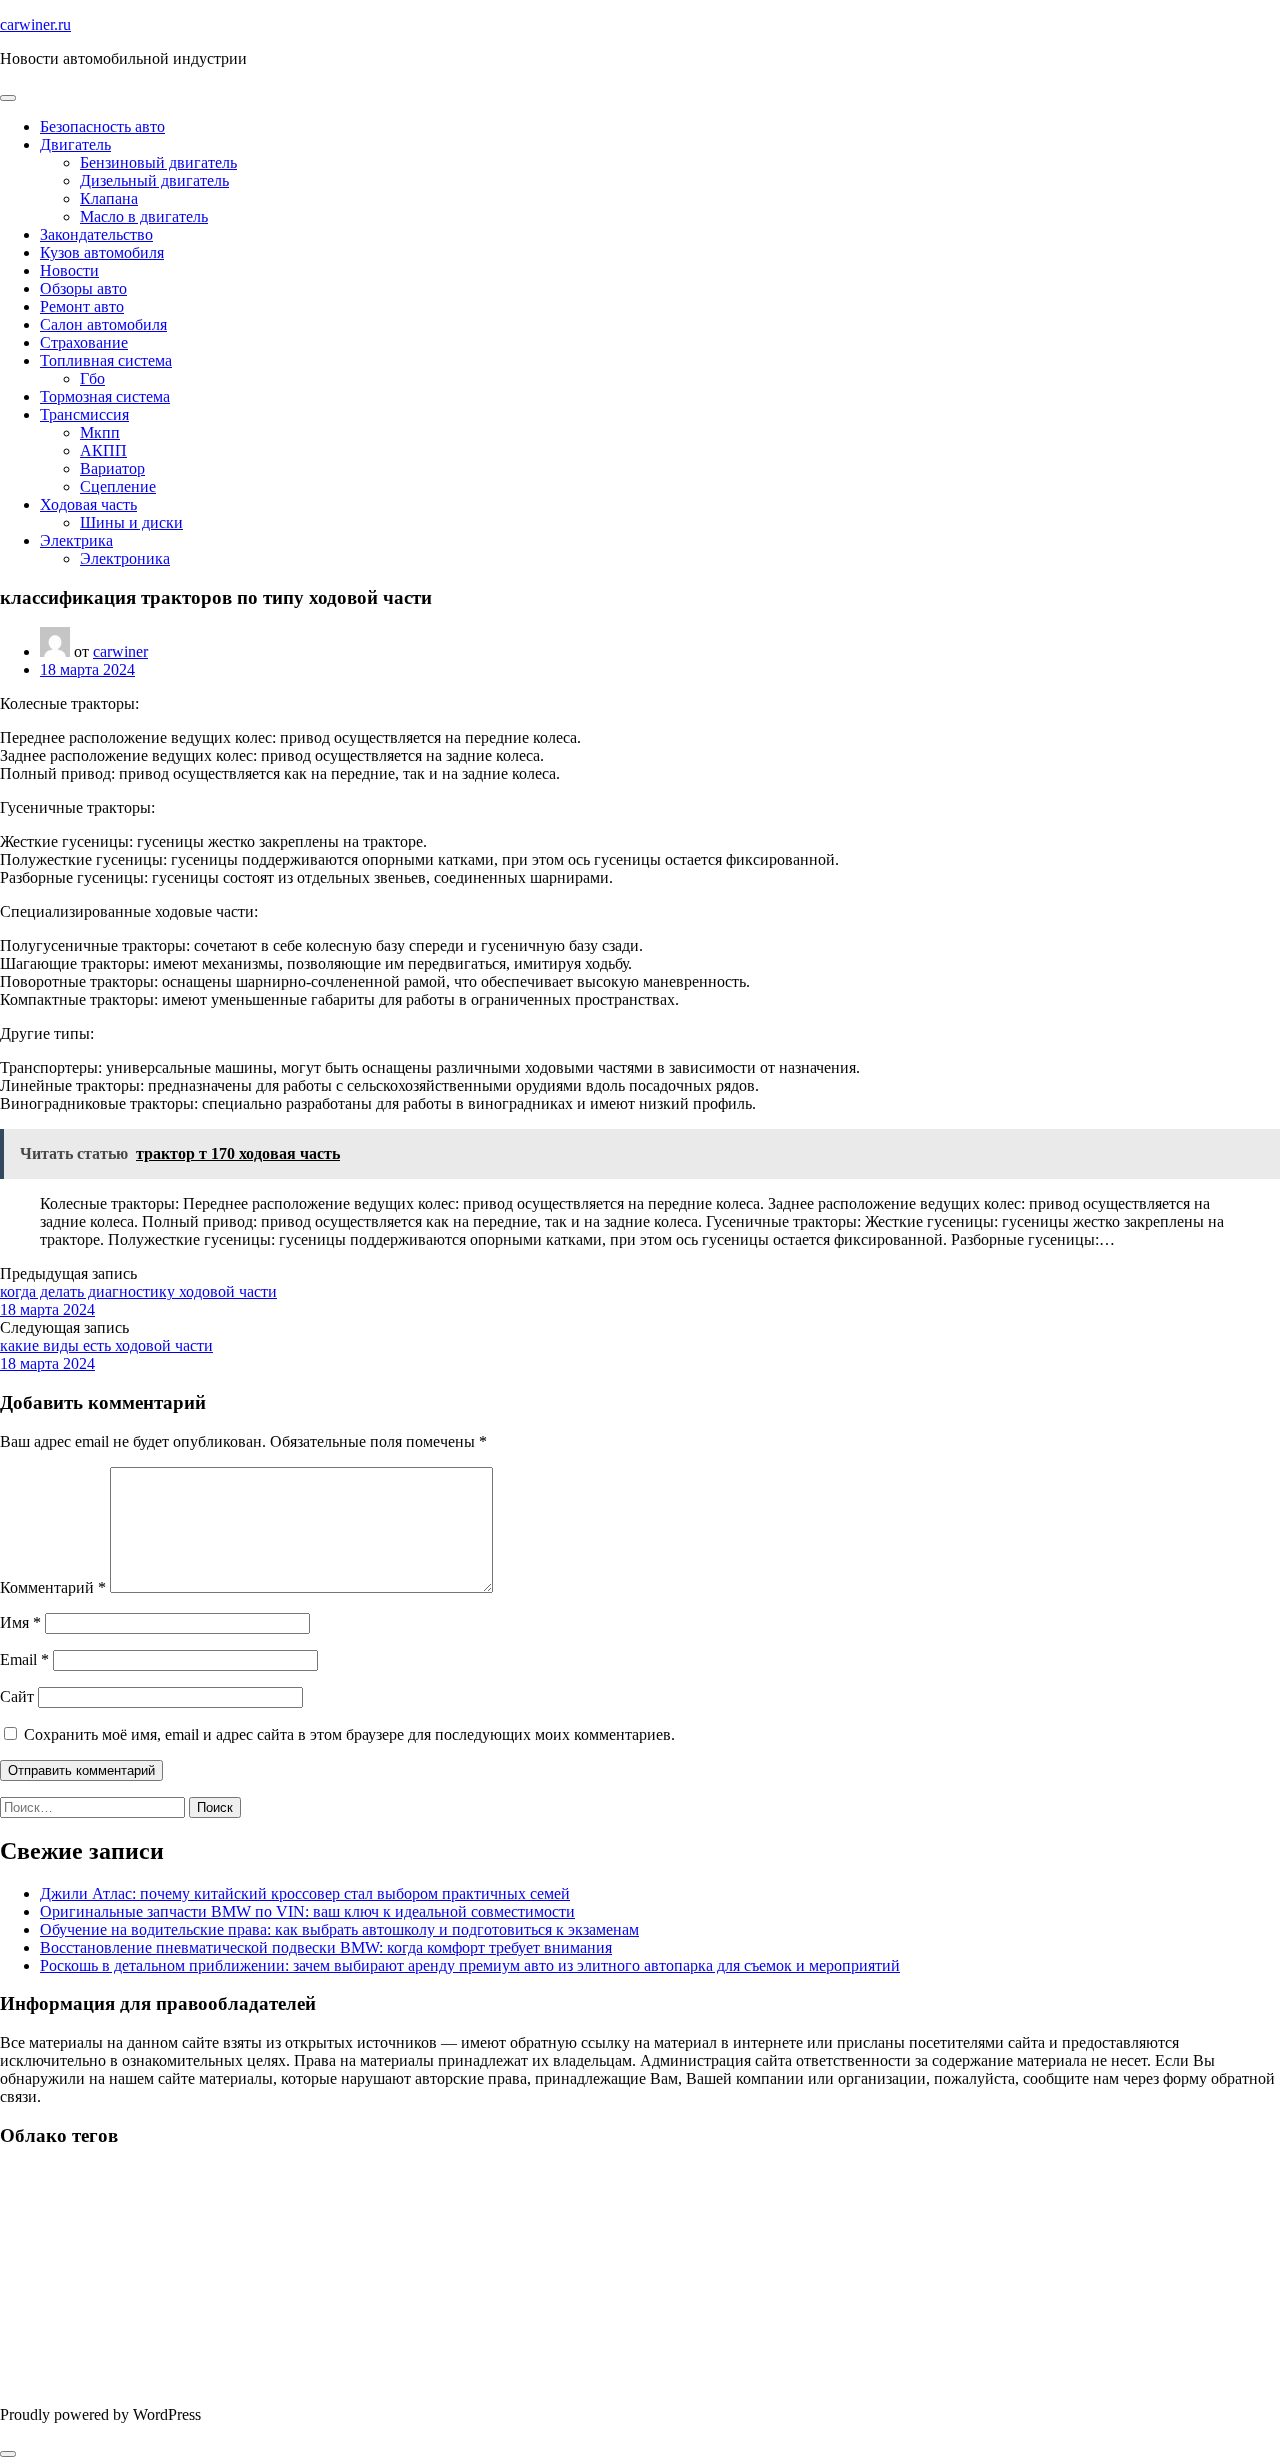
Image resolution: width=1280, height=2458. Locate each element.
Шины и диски (131, 522)
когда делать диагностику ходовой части (138, 1291)
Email (24, 1659)
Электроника (125, 558)
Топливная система (106, 360)
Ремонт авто (82, 306)
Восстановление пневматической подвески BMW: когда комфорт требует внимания (326, 1947)
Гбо (92, 378)
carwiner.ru (35, 24)
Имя (20, 1622)
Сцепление (118, 486)
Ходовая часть (88, 504)
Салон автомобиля (103, 324)
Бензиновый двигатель (158, 162)
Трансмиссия (84, 414)
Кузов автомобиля (102, 252)
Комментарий (53, 1587)
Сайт (17, 1696)
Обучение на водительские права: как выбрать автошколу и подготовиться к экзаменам (339, 1929)
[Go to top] (8, 2454)
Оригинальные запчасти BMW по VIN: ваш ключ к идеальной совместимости (307, 1911)
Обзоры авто (83, 288)
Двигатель (75, 144)
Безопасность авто (102, 126)
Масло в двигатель (144, 216)
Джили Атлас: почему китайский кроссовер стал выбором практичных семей (305, 1893)
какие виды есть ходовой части (106, 1345)
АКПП (103, 450)
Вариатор (112, 468)
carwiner (120, 651)
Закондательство (96, 234)
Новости (69, 270)
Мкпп (100, 432)
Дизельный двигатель (154, 180)
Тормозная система (105, 396)
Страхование (84, 342)
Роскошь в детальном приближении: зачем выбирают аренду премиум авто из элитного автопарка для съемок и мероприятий (470, 1965)
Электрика (76, 540)
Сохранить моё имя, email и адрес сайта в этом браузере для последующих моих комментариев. (349, 1734)
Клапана (109, 198)
